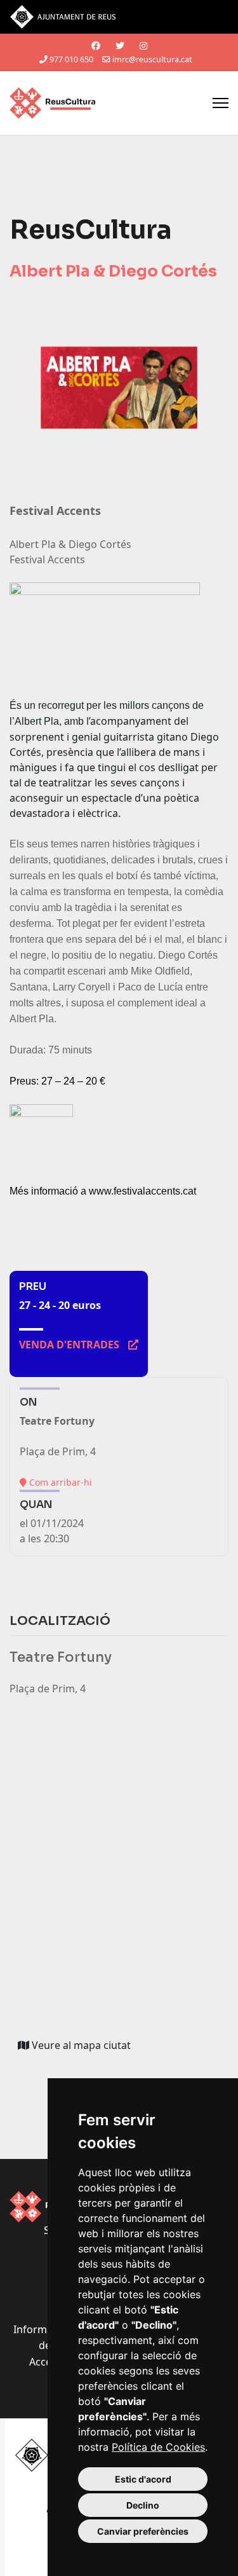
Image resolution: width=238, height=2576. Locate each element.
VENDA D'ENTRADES (79, 1345)
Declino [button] (143, 2505)
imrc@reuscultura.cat (152, 59)
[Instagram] (143, 45)
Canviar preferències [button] (143, 2531)
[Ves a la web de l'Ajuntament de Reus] (119, 17)
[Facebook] (96, 45)
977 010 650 (71, 59)
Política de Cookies (158, 2447)
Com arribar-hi (59, 1482)
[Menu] (221, 103)
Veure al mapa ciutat (84, 2048)
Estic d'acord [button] (143, 2479)
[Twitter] (120, 45)
